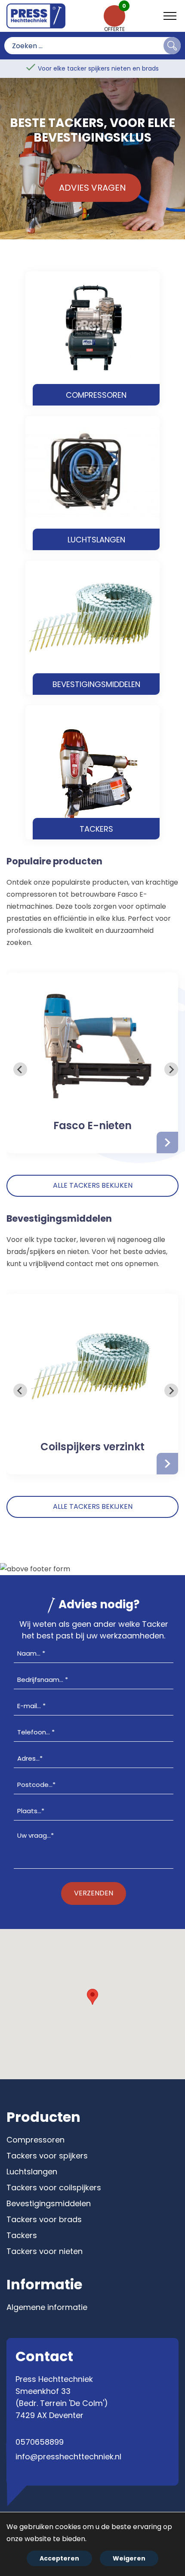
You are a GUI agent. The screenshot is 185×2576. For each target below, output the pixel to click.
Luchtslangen (32, 2172)
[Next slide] (171, 1069)
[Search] (172, 46)
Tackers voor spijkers (47, 2156)
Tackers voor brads (44, 2219)
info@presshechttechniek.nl (68, 2457)
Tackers (22, 2235)
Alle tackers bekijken (93, 1185)
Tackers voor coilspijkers (54, 2187)
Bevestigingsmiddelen (49, 2203)
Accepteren (59, 2558)
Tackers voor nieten (45, 2251)
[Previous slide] (20, 1069)
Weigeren (129, 2558)
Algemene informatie (47, 2307)
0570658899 (40, 2442)
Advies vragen (92, 188)
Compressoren (35, 2140)
